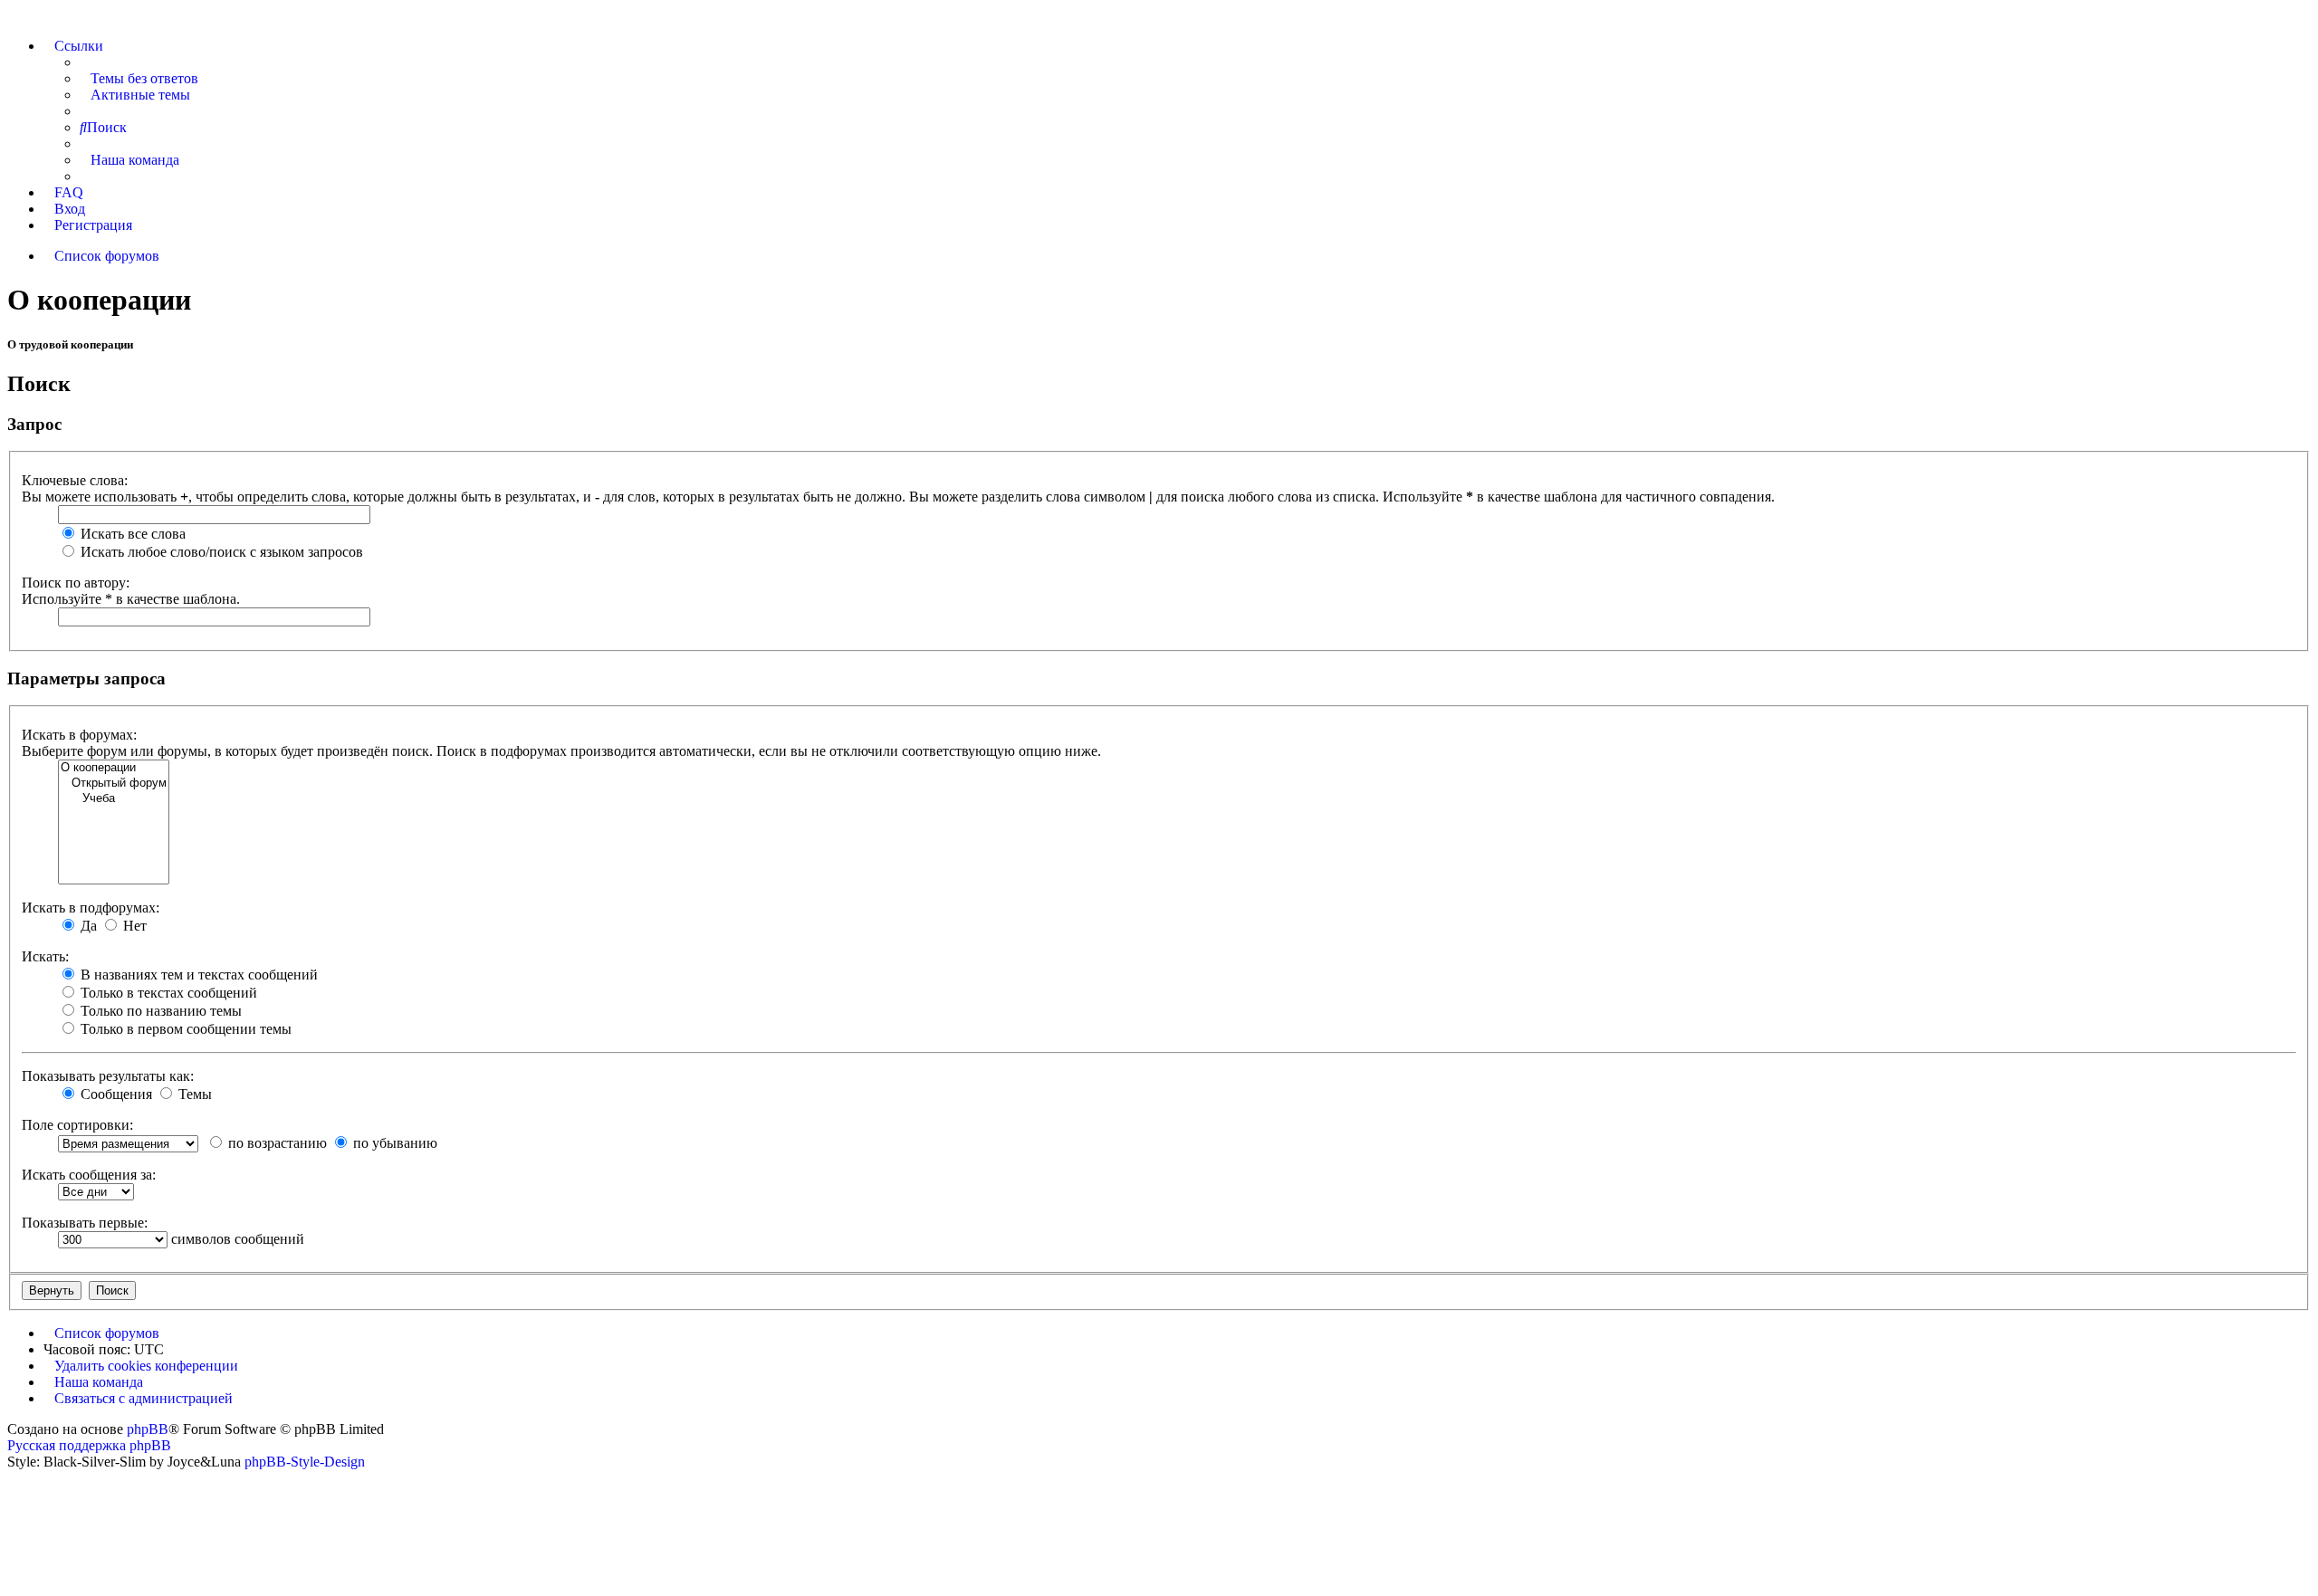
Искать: (45, 956)
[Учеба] (114, 799)
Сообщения (115, 1094)
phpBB (148, 1429)
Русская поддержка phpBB (89, 1445)
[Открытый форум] (114, 784)
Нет (133, 926)
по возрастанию (276, 1143)
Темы (193, 1094)
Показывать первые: (85, 1223)
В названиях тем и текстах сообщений (197, 975)
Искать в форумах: (79, 735)
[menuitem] (139, 78)
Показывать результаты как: (108, 1076)
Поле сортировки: (77, 1125)
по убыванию (393, 1143)
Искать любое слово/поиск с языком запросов (220, 552)
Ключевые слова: (75, 480)
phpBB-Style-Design (305, 1462)
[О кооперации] (114, 768)
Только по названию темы (159, 1011)
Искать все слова (131, 534)
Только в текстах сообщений (167, 993)
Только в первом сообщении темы (184, 1029)
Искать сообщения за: (89, 1175)
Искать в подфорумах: (91, 908)
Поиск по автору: (76, 583)
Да (87, 926)
